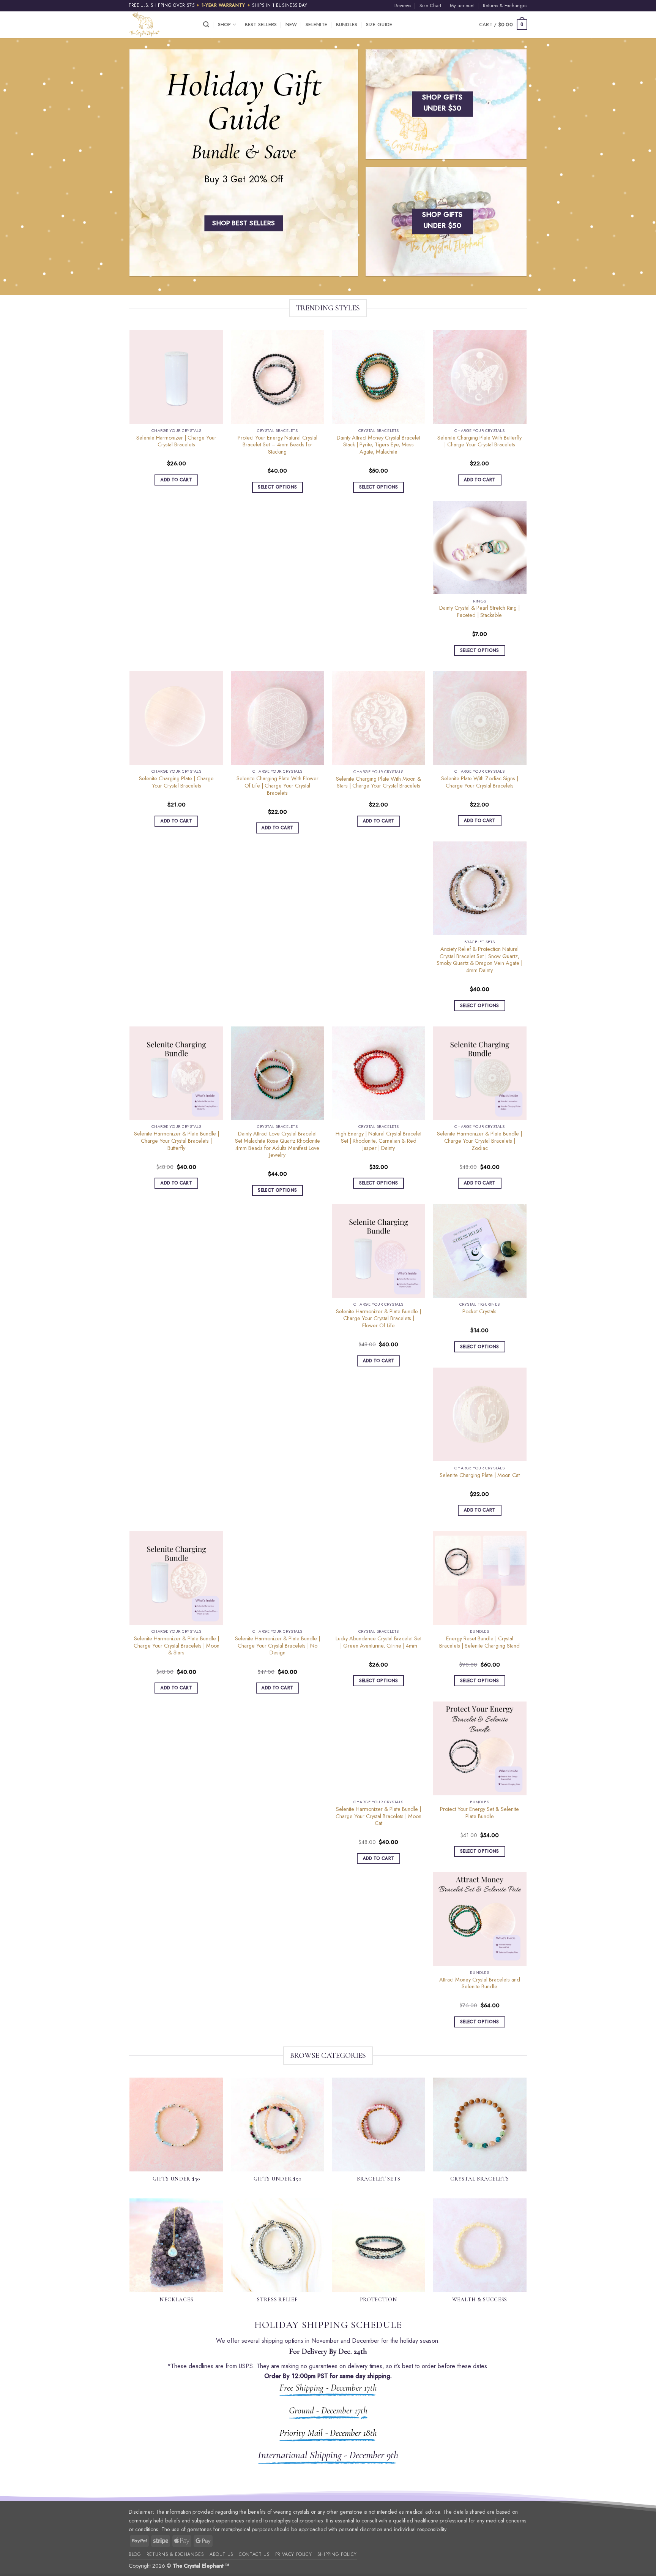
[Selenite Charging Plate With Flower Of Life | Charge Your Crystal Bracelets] (278, 718)
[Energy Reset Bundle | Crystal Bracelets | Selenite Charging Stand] (480, 1578)
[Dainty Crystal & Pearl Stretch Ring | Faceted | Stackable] (480, 548)
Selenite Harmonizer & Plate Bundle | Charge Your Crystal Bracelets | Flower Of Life (378, 1319)
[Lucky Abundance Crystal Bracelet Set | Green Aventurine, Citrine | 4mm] (379, 1578)
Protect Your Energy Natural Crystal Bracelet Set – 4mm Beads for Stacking (278, 445)
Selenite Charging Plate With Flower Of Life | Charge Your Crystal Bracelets (278, 786)
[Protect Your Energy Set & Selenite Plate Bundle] (480, 1748)
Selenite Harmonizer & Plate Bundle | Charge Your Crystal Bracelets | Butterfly (177, 1141)
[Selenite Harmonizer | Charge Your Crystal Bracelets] (176, 377)
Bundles (347, 25)
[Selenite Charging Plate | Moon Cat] (480, 1415)
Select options (277, 487)
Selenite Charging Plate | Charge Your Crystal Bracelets (176, 782)
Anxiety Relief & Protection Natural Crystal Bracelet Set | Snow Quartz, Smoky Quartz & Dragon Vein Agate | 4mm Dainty (479, 960)
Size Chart (430, 6)
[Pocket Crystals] (480, 1251)
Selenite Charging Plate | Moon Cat (480, 1475)
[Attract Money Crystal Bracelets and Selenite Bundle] (480, 1919)
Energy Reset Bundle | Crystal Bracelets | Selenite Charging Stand (479, 1642)
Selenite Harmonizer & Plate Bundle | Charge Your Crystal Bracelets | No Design (278, 1646)
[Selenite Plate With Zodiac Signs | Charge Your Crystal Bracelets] (480, 718)
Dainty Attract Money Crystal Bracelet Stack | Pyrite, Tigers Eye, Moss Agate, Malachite (378, 445)
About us (222, 2554)
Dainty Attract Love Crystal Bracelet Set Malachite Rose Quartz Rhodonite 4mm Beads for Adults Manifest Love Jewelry (278, 1144)
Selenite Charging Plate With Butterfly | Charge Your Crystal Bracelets (479, 441)
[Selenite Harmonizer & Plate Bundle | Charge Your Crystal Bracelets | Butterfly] (176, 1073)
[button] (206, 25)
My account (462, 6)
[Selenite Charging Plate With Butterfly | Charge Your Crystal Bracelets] (480, 377)
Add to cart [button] (176, 480)
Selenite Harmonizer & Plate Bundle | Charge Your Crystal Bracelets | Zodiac (479, 1141)
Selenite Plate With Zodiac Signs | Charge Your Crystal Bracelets (480, 782)
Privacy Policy (294, 2554)
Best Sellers (261, 25)
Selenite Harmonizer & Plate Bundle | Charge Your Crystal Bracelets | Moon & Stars (177, 1646)
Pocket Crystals (479, 1312)
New (291, 25)
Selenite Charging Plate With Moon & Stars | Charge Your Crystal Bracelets (378, 782)
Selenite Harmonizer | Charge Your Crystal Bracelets (176, 441)
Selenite (316, 25)
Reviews (403, 6)
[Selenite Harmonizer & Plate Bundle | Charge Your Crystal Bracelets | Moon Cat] (379, 1748)
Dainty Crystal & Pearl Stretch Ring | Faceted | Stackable (479, 611)
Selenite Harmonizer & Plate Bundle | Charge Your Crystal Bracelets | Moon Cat (378, 1816)
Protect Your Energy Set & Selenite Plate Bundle (479, 1813)
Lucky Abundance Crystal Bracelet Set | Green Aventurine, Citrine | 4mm (378, 1642)
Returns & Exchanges (505, 6)
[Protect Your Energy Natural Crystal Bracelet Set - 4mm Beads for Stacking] (278, 377)
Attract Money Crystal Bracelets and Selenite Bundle (480, 1983)
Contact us (254, 2554)
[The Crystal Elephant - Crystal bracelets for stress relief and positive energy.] (160, 25)
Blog (135, 2554)
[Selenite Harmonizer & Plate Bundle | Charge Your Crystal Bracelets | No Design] (278, 1578)
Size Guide (379, 25)
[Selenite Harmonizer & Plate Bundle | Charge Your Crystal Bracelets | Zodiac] (480, 1073)
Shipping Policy (337, 2554)
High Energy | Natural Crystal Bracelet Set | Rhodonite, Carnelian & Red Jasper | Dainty (378, 1141)
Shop (225, 25)
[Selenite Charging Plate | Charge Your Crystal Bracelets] (176, 718)
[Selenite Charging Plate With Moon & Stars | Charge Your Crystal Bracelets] (379, 718)
